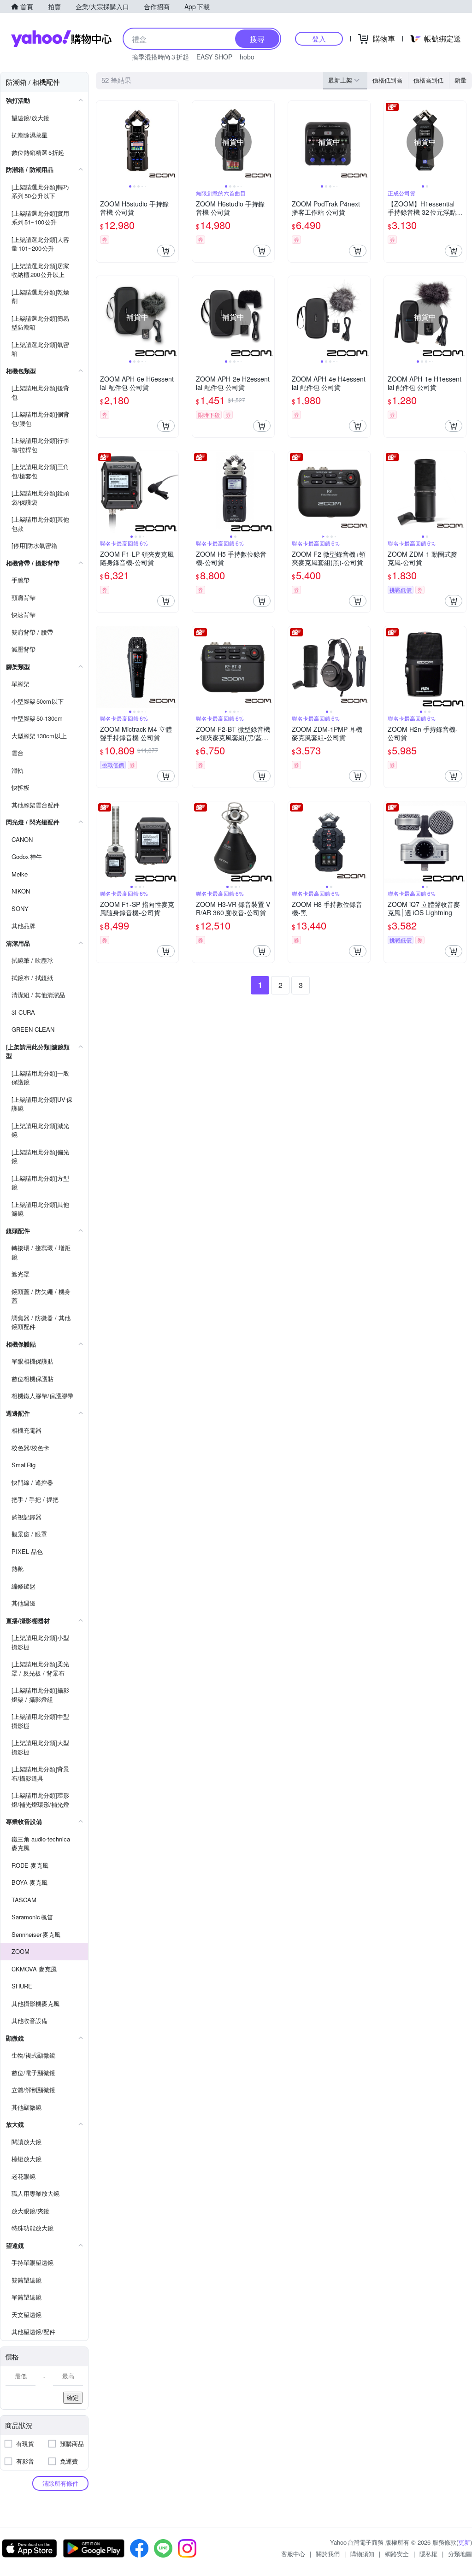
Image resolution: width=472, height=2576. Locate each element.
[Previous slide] (102, 142)
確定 (73, 2397)
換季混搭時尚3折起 (160, 57)
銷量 (460, 80)
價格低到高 (387, 80)
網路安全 (397, 2554)
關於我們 (328, 2554)
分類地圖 (460, 2554)
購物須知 (362, 2554)
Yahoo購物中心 (61, 39)
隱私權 (428, 2554)
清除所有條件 (60, 2483)
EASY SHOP (214, 57)
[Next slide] (172, 142)
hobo (247, 57)
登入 (319, 38)
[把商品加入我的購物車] (166, 251)
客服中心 (293, 2554)
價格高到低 (428, 80)
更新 (464, 2542)
